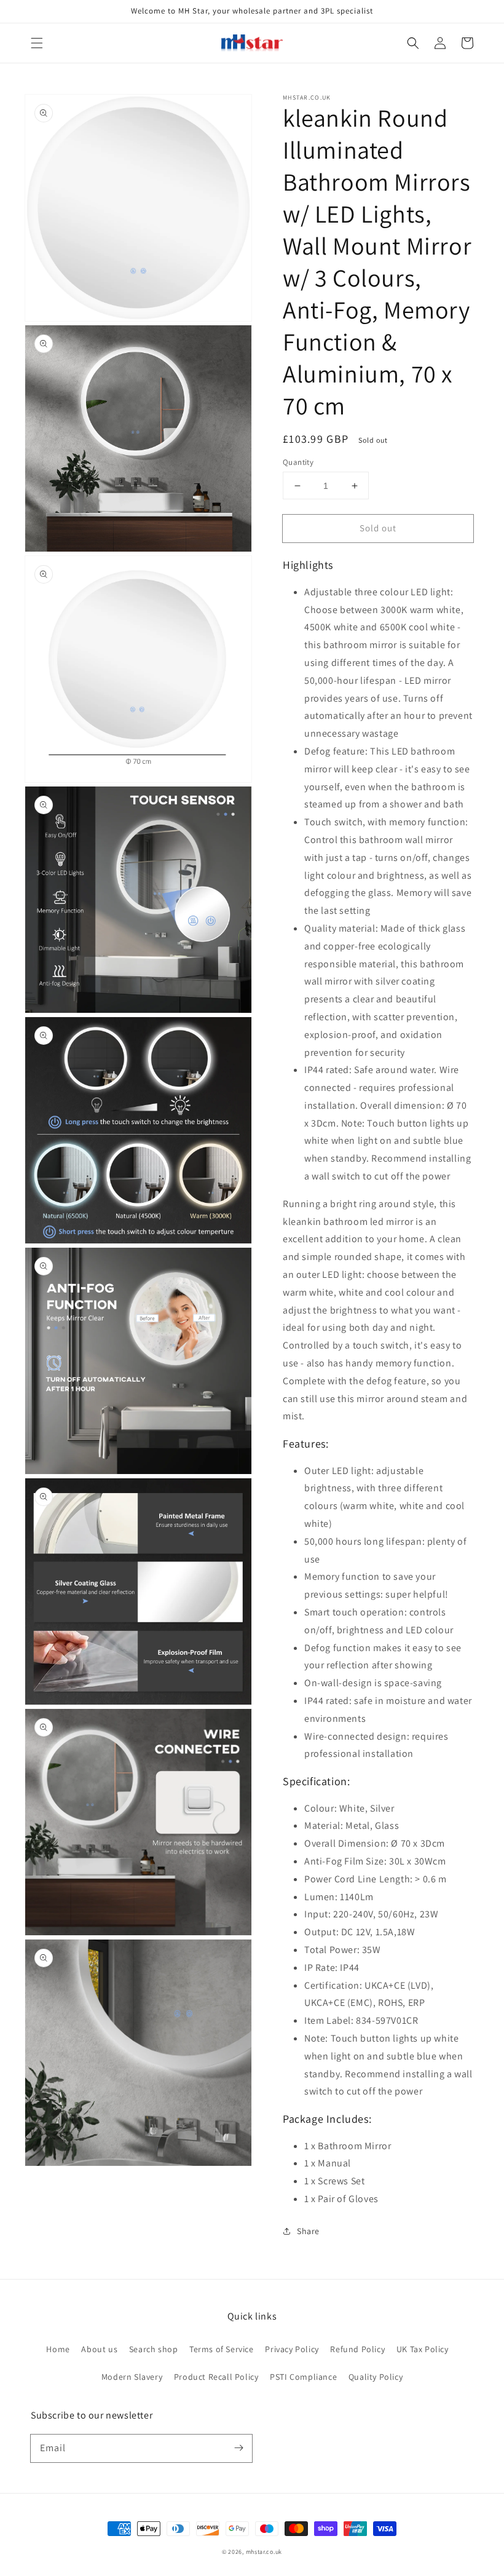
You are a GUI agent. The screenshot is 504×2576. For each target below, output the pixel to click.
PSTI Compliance (303, 2377)
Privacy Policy (292, 2349)
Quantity (298, 462)
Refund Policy (357, 2349)
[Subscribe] (238, 2448)
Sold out (378, 528)
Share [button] (308, 2231)
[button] (37, 43)
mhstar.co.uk (264, 2552)
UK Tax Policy (423, 2349)
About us (99, 2349)
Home (58, 2349)
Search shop (154, 2349)
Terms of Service (222, 2349)
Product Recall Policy (216, 2377)
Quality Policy (376, 2377)
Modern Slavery (132, 2377)
